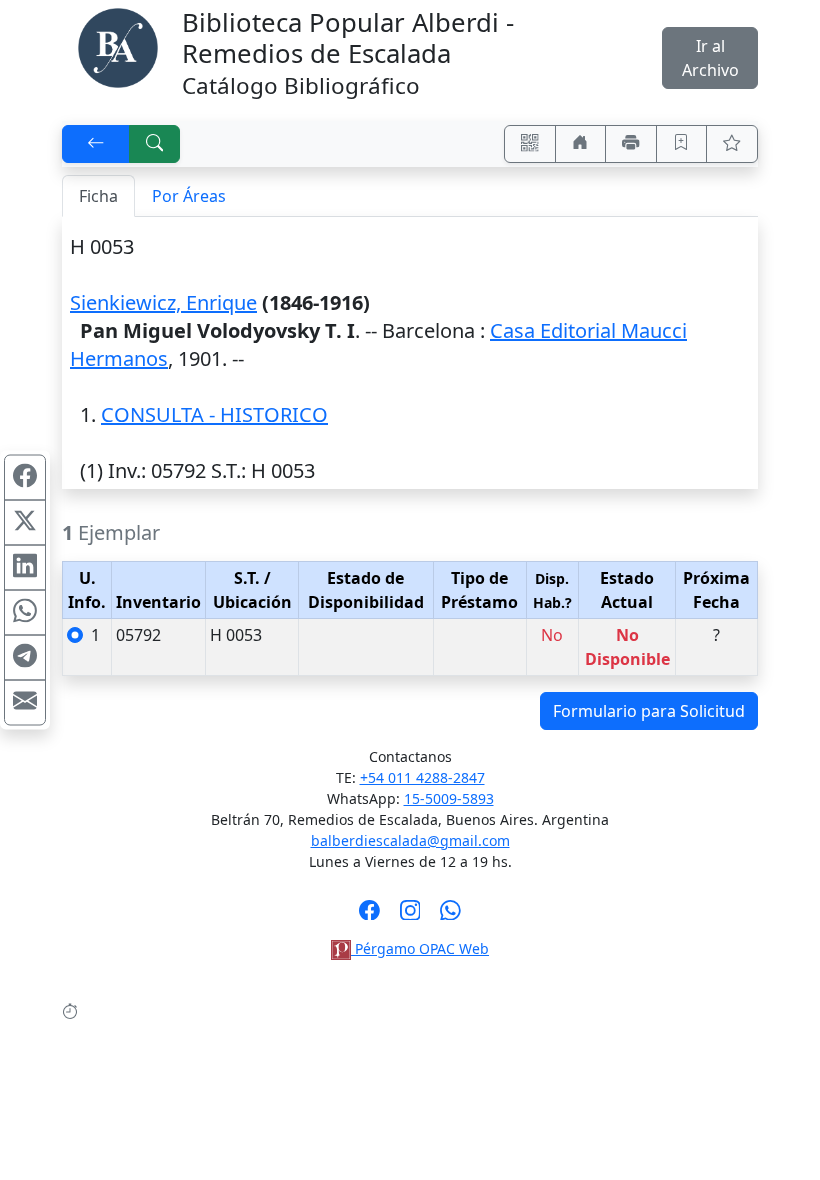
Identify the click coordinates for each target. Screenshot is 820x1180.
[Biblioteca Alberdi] (118, 46)
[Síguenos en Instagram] (410, 916)
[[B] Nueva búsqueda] (155, 144)
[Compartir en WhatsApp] (25, 613)
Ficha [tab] (98, 196)
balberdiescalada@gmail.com (410, 840)
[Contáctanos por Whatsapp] (450, 916)
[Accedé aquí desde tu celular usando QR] (530, 144)
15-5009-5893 (449, 798)
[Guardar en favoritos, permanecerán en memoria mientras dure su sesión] (682, 144)
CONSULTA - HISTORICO (214, 414)
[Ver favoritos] (732, 144)
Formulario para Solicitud (649, 711)
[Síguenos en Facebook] (369, 916)
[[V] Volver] (96, 144)
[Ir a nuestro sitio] (581, 144)
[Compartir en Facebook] (25, 478)
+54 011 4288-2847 (422, 777)
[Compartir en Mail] (25, 703)
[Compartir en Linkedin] (25, 568)
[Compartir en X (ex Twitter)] (25, 523)
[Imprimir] (631, 144)
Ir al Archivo (710, 58)
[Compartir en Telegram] (25, 658)
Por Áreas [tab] (189, 196)
